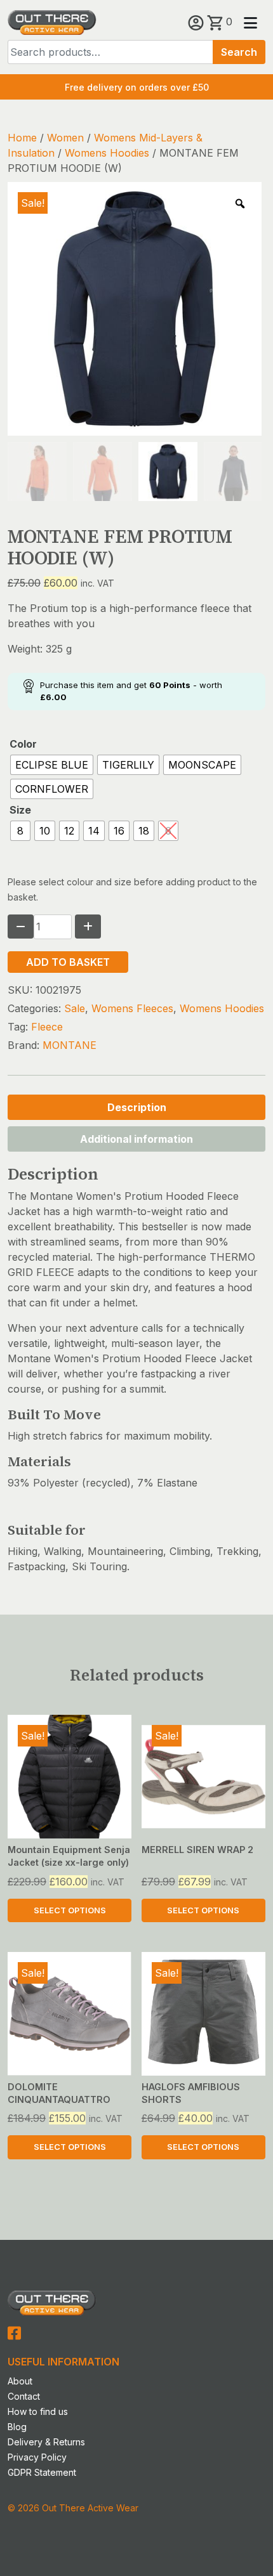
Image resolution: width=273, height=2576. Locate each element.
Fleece (47, 1027)
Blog (17, 2427)
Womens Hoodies (107, 153)
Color (23, 744)
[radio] (52, 765)
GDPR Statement (42, 2472)
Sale (75, 1008)
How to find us (38, 2411)
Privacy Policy (37, 2457)
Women (65, 138)
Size (20, 810)
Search (239, 52)
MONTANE (70, 1045)
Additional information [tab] (136, 1139)
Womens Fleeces (132, 1008)
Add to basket (68, 962)
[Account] (197, 22)
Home (22, 138)
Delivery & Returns (46, 2442)
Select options (70, 1910)
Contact (24, 2396)
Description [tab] (137, 1107)
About (20, 2381)
